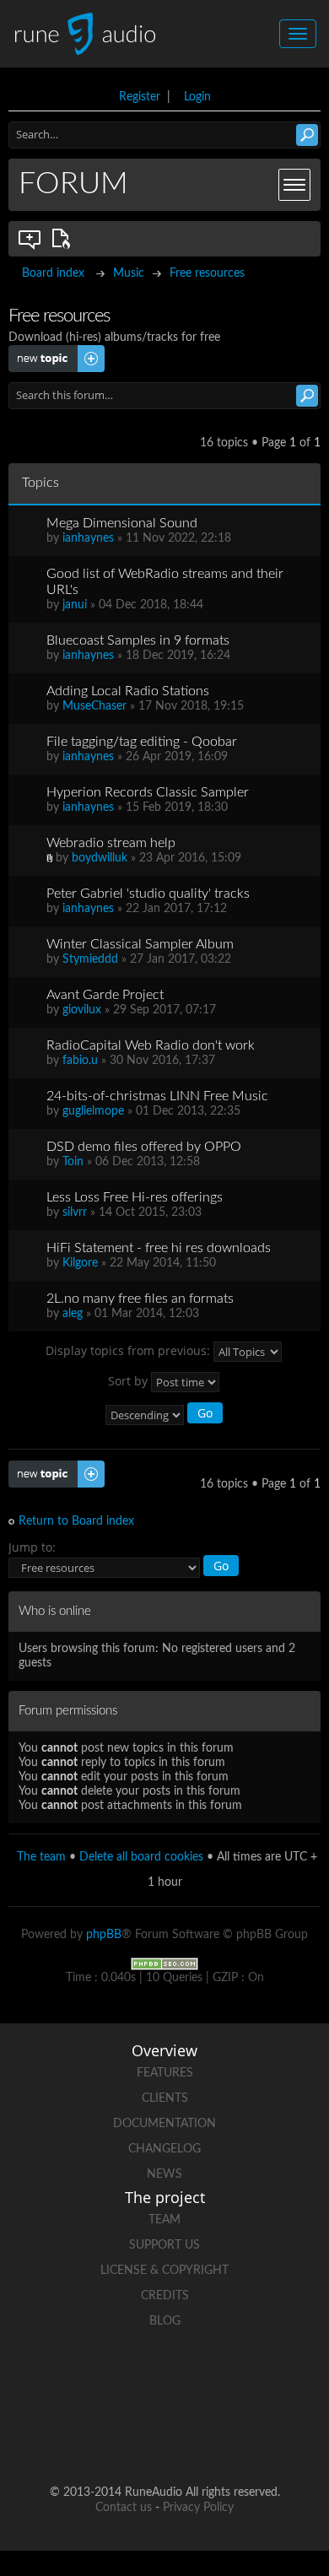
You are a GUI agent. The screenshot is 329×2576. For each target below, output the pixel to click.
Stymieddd (90, 959)
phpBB (104, 1935)
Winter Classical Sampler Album (140, 944)
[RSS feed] (164, 2438)
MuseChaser (94, 706)
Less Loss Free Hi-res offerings (135, 1197)
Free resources (207, 273)
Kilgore (80, 1263)
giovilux (82, 1010)
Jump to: (32, 1547)
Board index (53, 273)
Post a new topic (52, 352)
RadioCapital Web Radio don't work (151, 1045)
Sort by (129, 1380)
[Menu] (294, 185)
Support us (164, 2245)
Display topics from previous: (129, 1350)
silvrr (75, 1212)
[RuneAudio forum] (100, 2438)
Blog (165, 2321)
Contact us (124, 2508)
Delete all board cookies (141, 1857)
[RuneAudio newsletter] (229, 2438)
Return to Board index (76, 1521)
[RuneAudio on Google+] (261, 2380)
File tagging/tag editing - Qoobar (142, 742)
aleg (73, 1314)
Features (165, 2073)
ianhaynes (88, 538)
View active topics (64, 239)
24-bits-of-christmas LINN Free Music (157, 1096)
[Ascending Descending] (165, 1415)
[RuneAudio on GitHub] (68, 2380)
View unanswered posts (30, 239)
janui (75, 605)
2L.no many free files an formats (140, 1299)
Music (129, 273)
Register (140, 97)
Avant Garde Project (105, 995)
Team (164, 2220)
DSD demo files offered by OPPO (144, 1147)
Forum (73, 184)
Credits (165, 2296)
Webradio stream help (111, 843)
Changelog (164, 2149)
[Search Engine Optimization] (164, 1963)
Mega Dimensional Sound (122, 523)
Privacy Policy (198, 2508)
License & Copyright (164, 2271)
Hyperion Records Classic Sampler (148, 792)
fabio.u (80, 1061)
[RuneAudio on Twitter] (197, 2380)
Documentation (164, 2124)
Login (197, 97)
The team (41, 1857)
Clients (165, 2098)
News (164, 2174)
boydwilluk (100, 858)
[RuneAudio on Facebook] (132, 2380)
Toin (73, 1162)
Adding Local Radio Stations (128, 691)
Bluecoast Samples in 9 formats (138, 640)
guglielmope (93, 1111)
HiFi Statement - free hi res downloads (159, 1248)
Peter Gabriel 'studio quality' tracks (148, 894)
